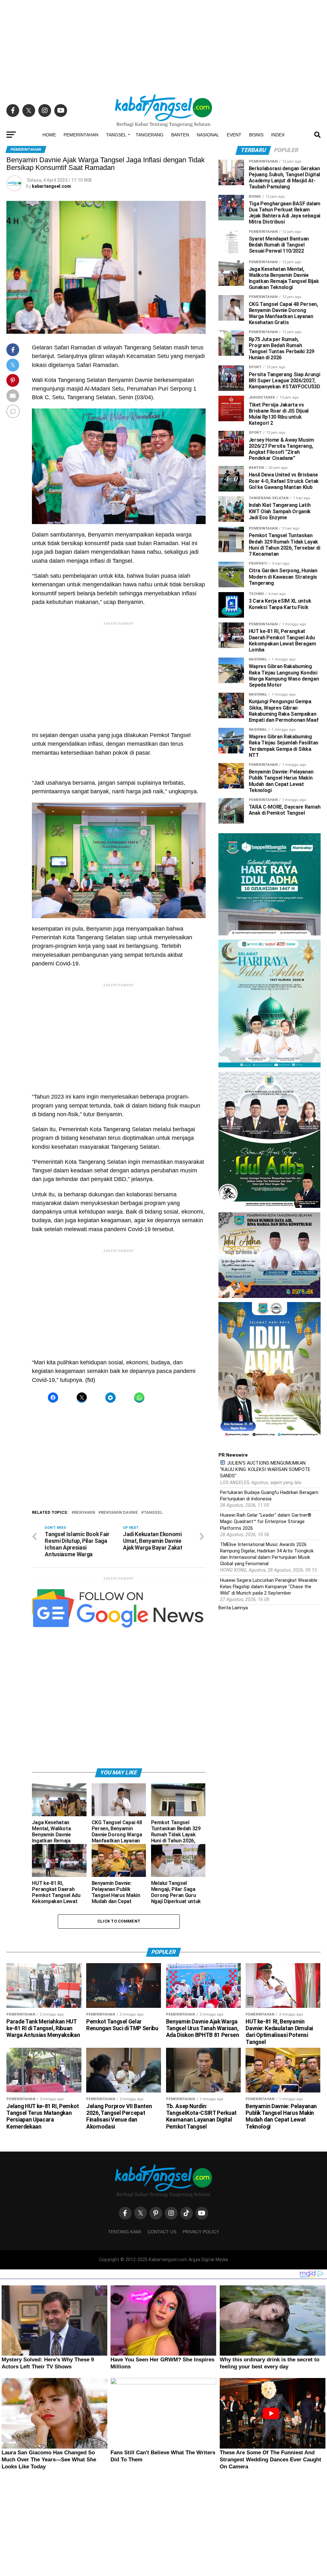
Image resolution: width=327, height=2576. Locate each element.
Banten (180, 135)
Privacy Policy (201, 2232)
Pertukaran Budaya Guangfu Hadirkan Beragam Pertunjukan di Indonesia (269, 1496)
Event (234, 135)
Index (278, 135)
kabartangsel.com (51, 186)
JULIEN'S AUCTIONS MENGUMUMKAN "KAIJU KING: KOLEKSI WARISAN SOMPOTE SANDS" (265, 1470)
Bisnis (256, 135)
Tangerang (150, 135)
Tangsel (116, 135)
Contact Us (162, 2232)
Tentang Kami (125, 2232)
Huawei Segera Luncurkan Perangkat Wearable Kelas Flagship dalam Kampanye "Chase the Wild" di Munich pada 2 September (269, 1587)
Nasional (208, 135)
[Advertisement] (163, 45)
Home (49, 135)
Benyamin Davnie (119, 1513)
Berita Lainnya (233, 1608)
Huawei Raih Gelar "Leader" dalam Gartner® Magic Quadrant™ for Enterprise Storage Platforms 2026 (266, 1522)
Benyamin (85, 1513)
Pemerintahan (81, 135)
